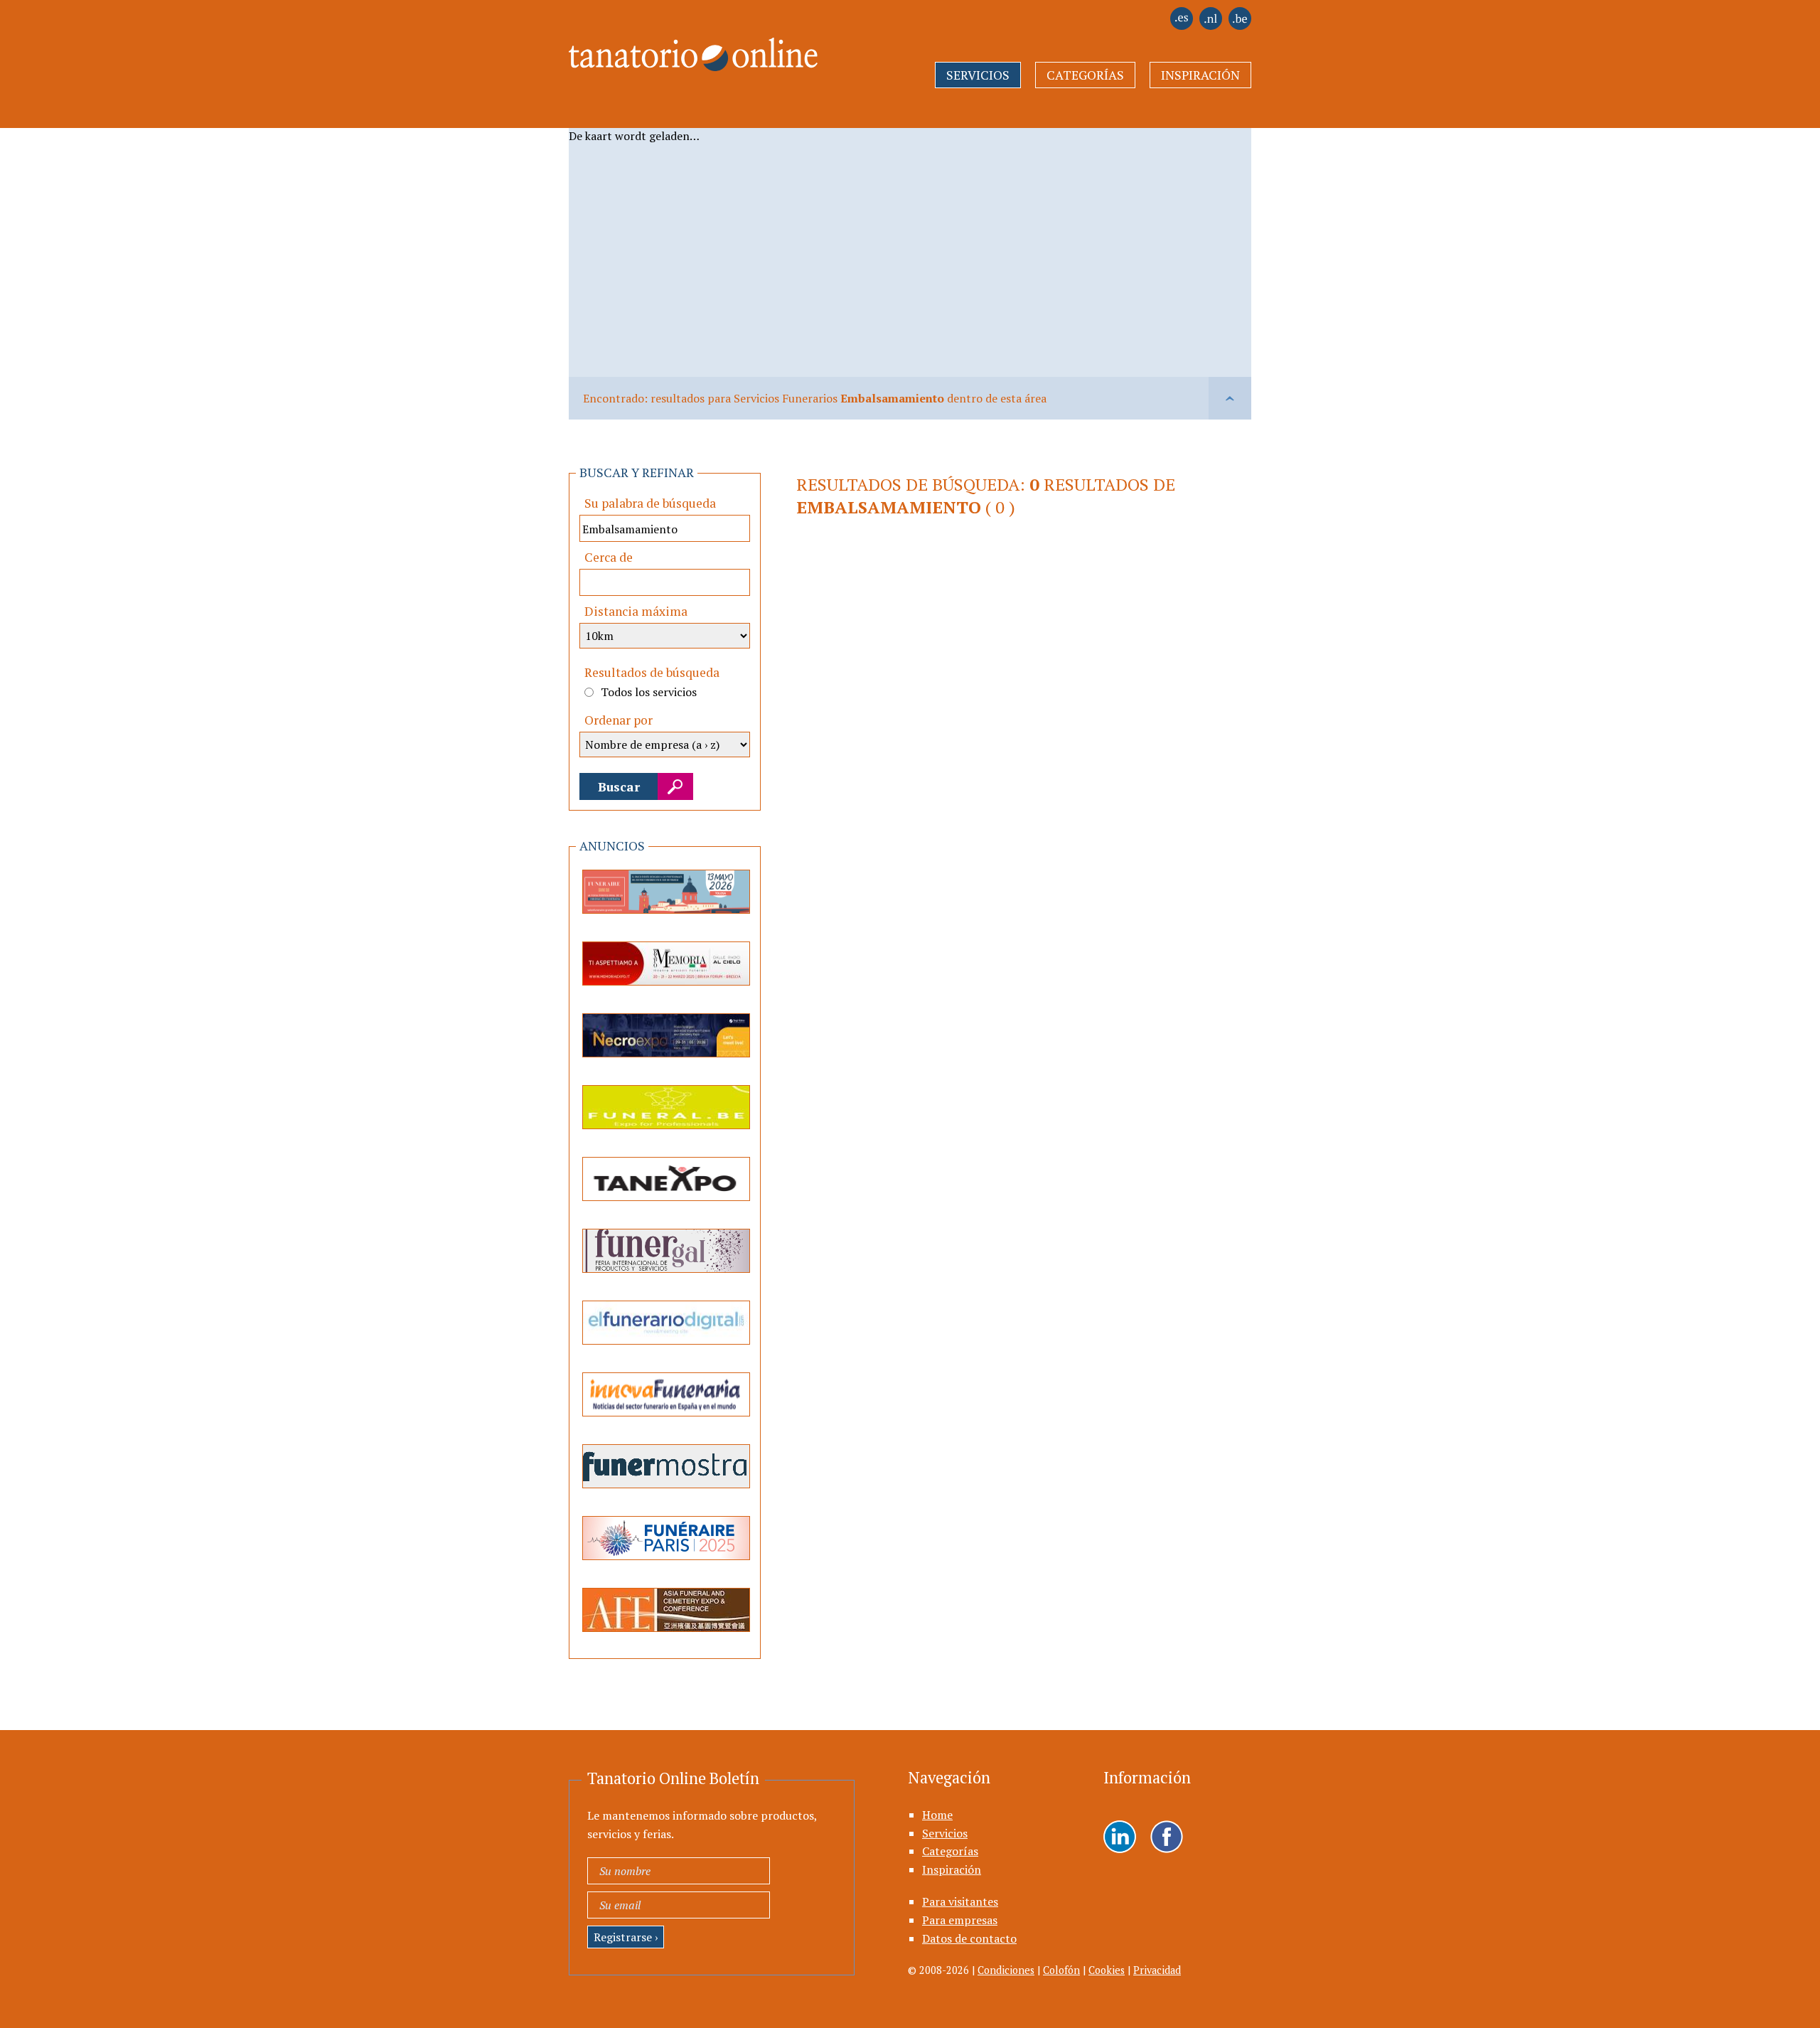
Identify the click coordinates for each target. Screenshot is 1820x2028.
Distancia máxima (636, 611)
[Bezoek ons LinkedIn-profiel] (1120, 1838)
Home (937, 1815)
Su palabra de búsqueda (650, 503)
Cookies (1107, 1970)
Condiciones (1006, 1970)
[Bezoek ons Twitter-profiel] (1167, 1838)
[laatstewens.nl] (1211, 26)
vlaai (1230, 398)
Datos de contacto (969, 1938)
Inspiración (1200, 75)
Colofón (1061, 1970)
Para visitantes (960, 1901)
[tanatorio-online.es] (1182, 26)
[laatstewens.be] (1240, 26)
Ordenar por (619, 720)
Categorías (1085, 75)
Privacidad (1157, 1970)
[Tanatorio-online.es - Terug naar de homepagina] (684, 46)
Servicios (978, 75)
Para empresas (960, 1920)
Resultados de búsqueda (652, 672)
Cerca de (609, 557)
